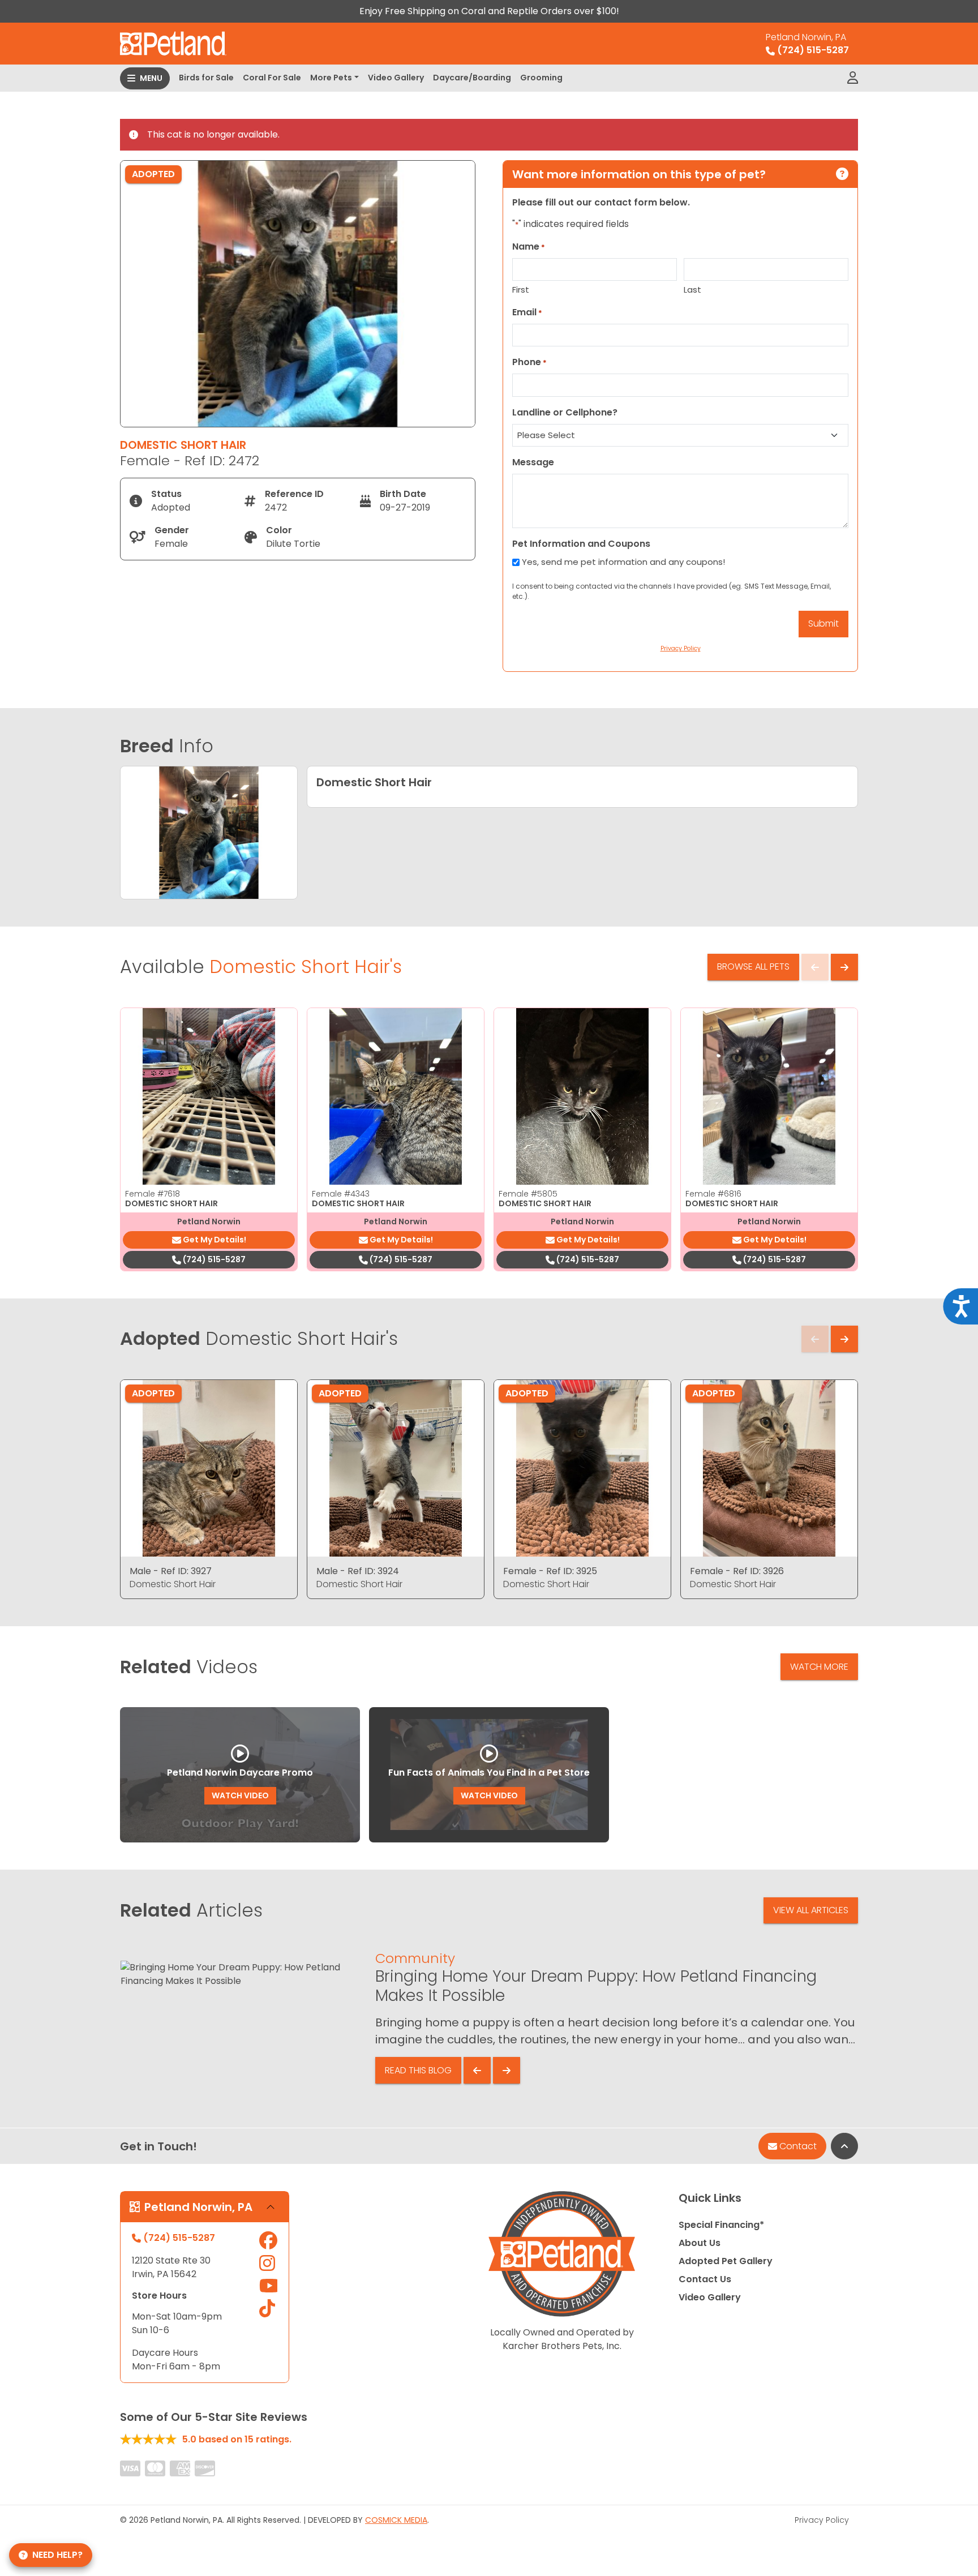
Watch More (819, 1667)
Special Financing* (721, 2225)
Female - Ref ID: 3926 (737, 1571)
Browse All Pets (753, 966)
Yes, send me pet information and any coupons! (623, 562)
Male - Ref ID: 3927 (171, 1571)
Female (153, 1194)
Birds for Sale (206, 78)
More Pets (331, 78)
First (521, 290)
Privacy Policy (822, 2520)
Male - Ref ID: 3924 (358, 1571)
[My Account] (853, 78)
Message (533, 462)
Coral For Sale (272, 78)
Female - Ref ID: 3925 (550, 1571)
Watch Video (240, 1795)
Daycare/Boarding (472, 78)
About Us (700, 2243)
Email (527, 312)
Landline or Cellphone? (565, 412)
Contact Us (705, 2279)
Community (415, 1958)
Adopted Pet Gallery (726, 2261)
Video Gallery (396, 78)
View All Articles (811, 1910)
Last (692, 290)
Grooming (541, 78)
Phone (529, 362)
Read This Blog (418, 2070)
